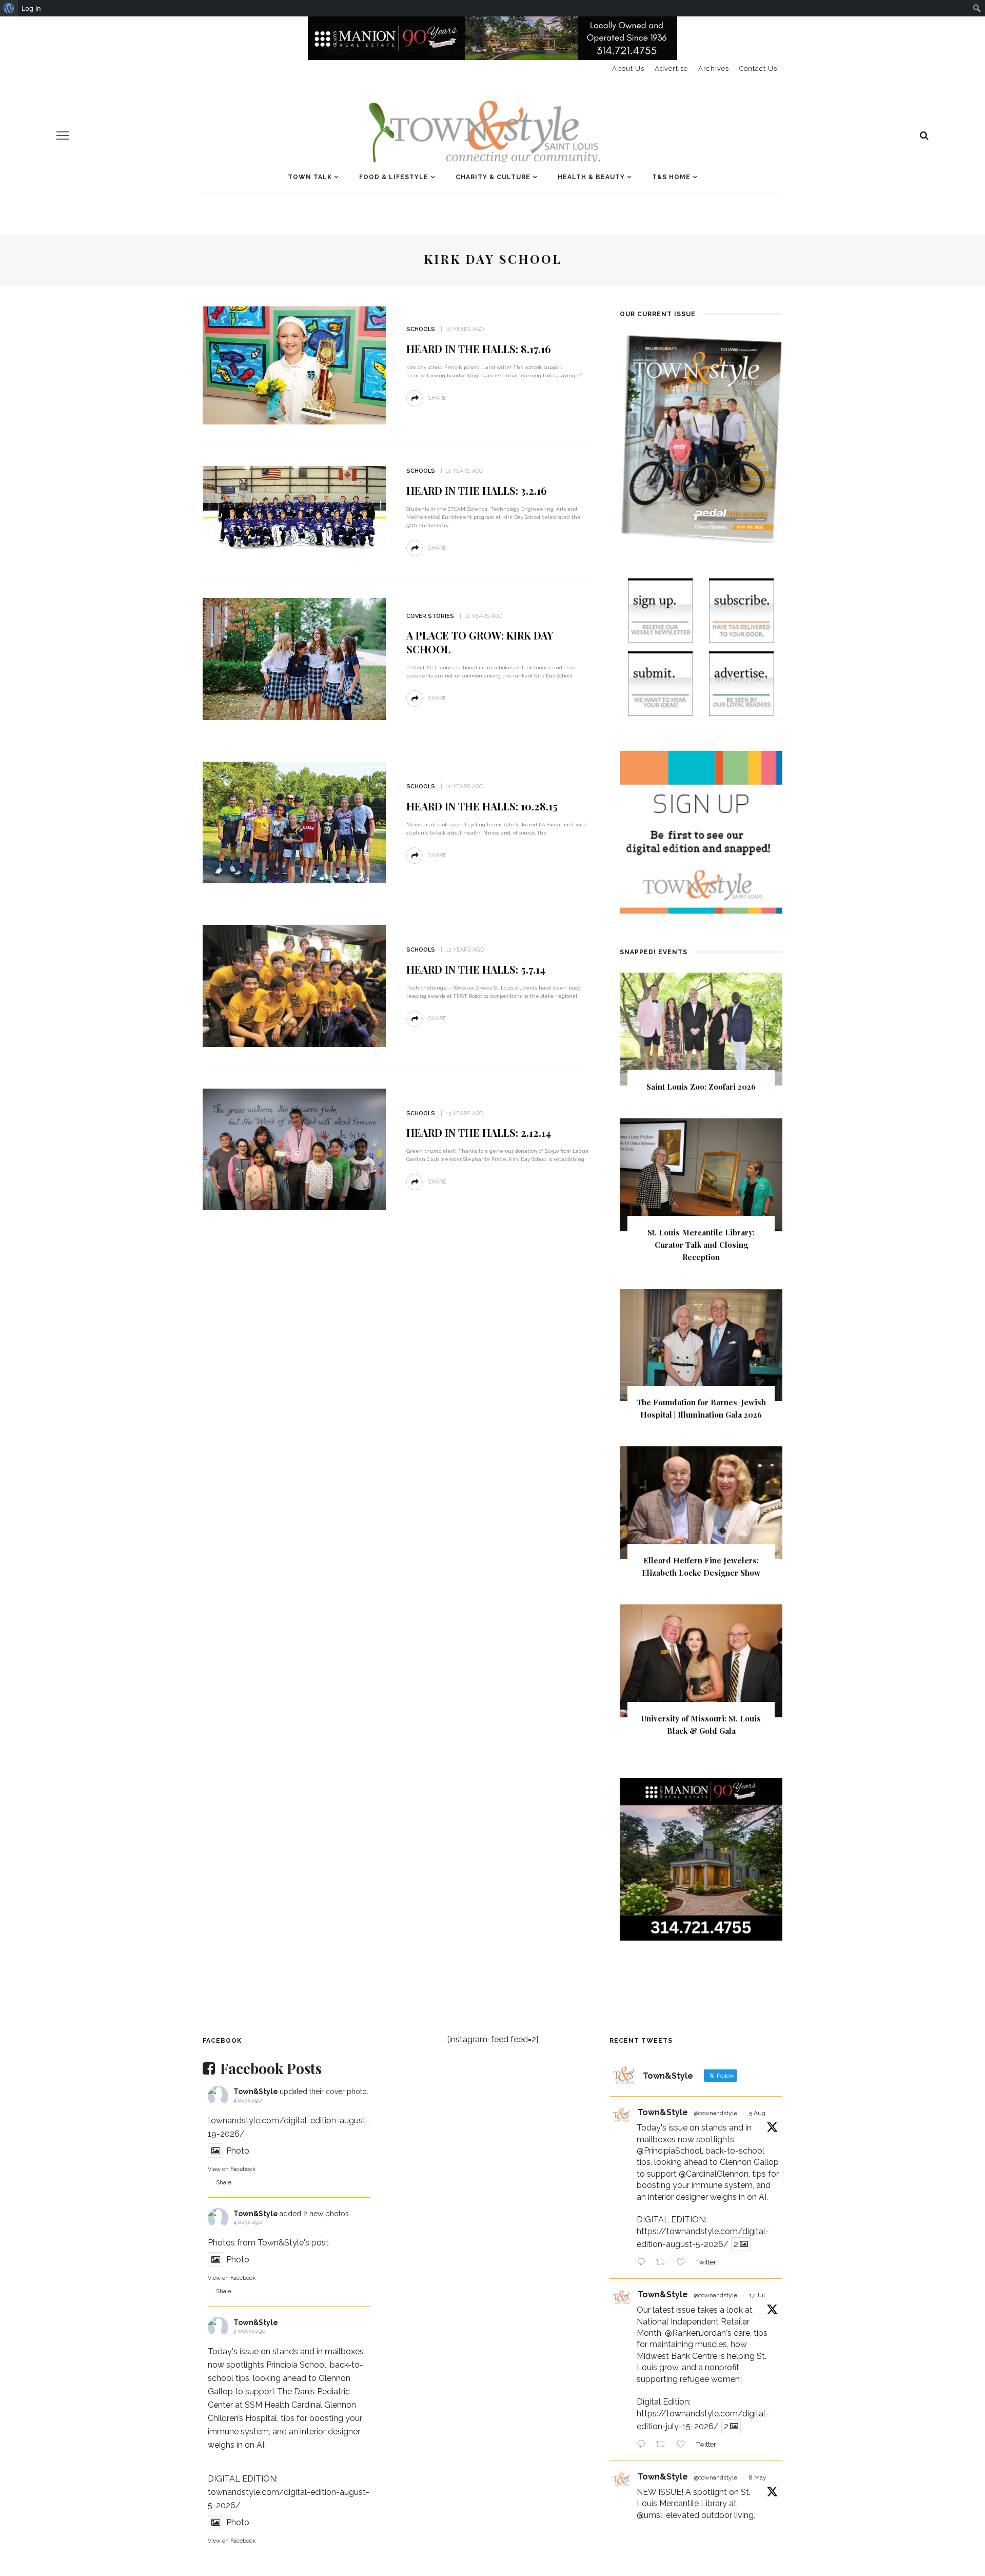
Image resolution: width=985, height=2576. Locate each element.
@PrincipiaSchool (669, 2151)
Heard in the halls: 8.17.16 (479, 349)
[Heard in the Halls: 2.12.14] (294, 1149)
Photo (238, 2151)
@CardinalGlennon (714, 2174)
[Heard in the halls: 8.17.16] (294, 365)
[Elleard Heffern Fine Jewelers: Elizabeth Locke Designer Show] (701, 1503)
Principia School (296, 2365)
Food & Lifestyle (394, 177)
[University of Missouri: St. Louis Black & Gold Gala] (701, 1660)
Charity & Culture (493, 177)
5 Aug (757, 2113)
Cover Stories (430, 616)
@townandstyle (716, 2113)
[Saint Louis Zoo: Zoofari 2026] (701, 1028)
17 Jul (757, 2295)
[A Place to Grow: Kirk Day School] (294, 658)
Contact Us (758, 69)
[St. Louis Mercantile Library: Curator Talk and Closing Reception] (701, 1174)
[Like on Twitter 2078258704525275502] (684, 2445)
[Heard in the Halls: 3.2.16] (294, 507)
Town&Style (256, 2091)
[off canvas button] (63, 135)
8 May (758, 2477)
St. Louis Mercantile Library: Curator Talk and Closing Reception (701, 1245)
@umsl (649, 2515)
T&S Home (671, 177)
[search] (924, 135)
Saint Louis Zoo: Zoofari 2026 (701, 1087)
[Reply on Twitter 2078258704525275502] (644, 2445)
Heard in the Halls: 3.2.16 (477, 490)
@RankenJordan (695, 2333)
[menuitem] (9, 8)
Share (224, 2183)
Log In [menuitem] (31, 8)
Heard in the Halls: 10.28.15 (482, 806)
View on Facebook (232, 2169)
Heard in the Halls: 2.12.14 (479, 1132)
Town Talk (310, 177)
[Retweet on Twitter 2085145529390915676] (663, 2263)
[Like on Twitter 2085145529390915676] (684, 2263)
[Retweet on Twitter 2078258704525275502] (663, 2445)
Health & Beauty (591, 177)
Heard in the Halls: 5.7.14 (476, 969)
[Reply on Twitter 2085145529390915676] (644, 2263)
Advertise (671, 69)
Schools (421, 329)
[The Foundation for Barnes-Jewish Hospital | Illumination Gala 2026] (701, 1344)
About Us (628, 69)
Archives (714, 69)
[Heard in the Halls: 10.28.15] (294, 822)
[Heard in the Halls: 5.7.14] (294, 985)
